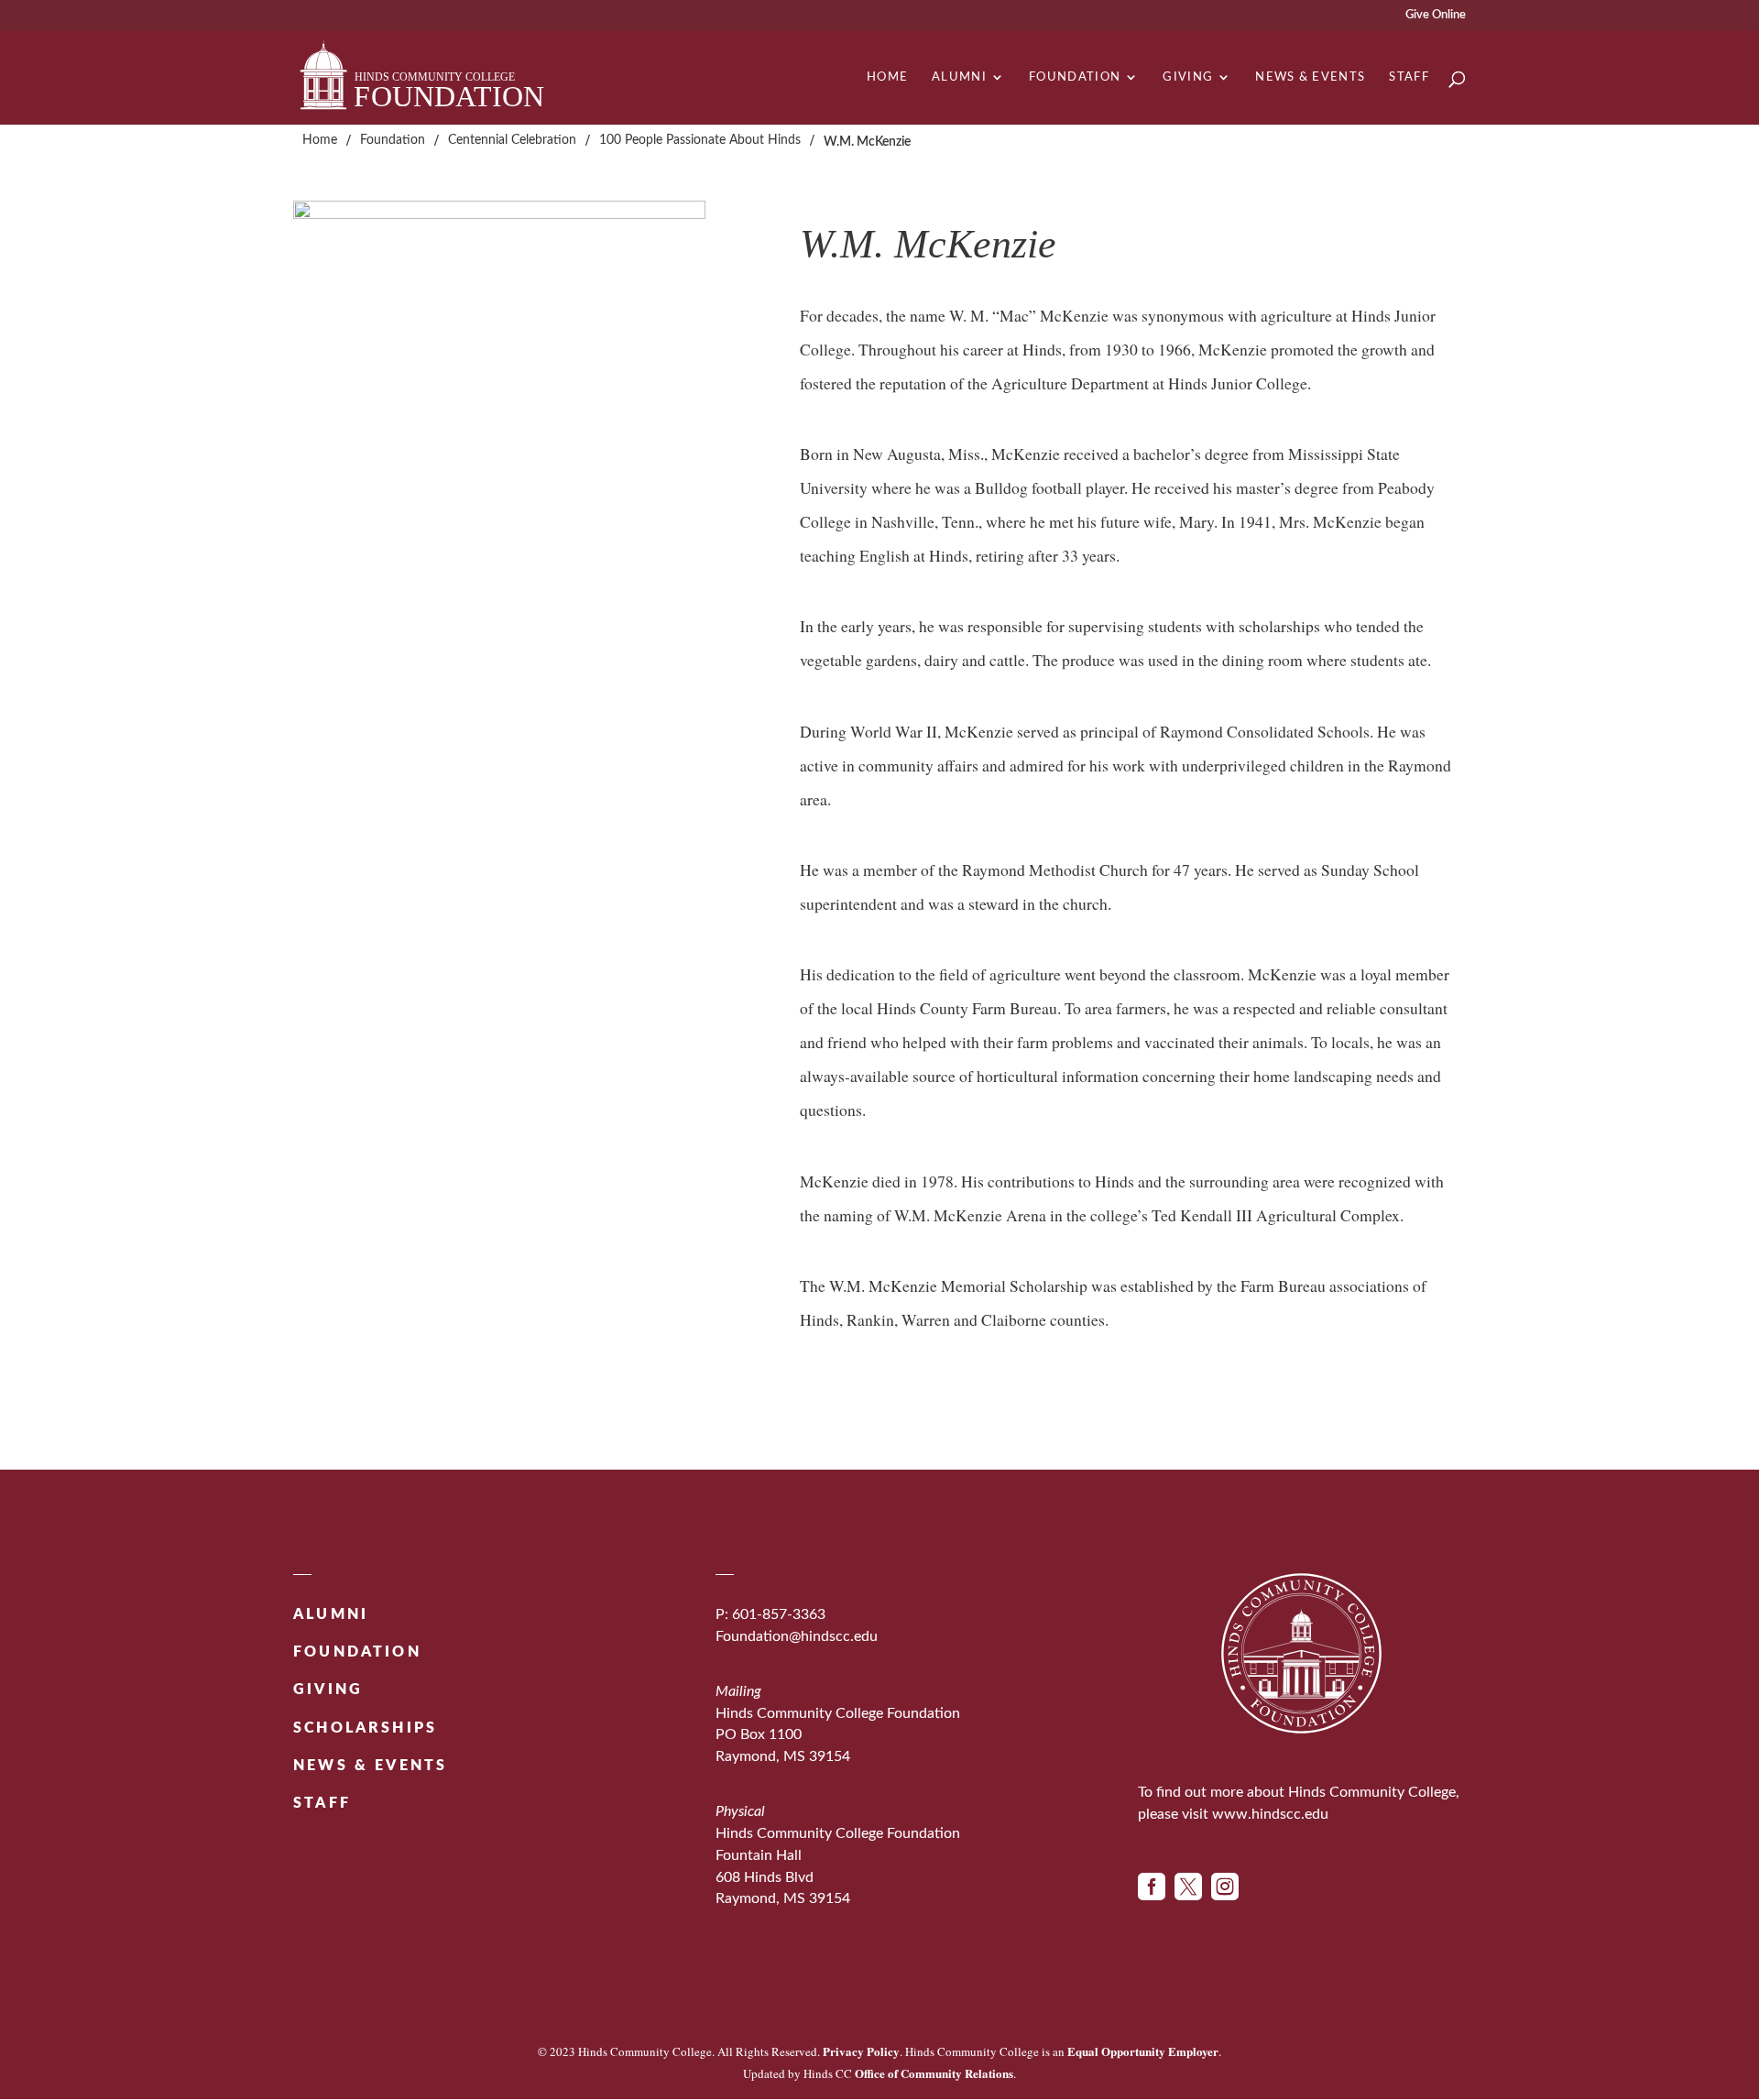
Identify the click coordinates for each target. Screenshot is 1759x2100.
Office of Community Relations (934, 2073)
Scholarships (365, 1728)
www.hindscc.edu (1270, 1814)
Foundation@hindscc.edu (797, 1636)
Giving (1188, 77)
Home (887, 77)
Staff (1409, 77)
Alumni (959, 77)
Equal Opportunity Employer (1143, 2051)
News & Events (1310, 77)
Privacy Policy (861, 2051)
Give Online (1436, 15)
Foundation (1075, 77)
